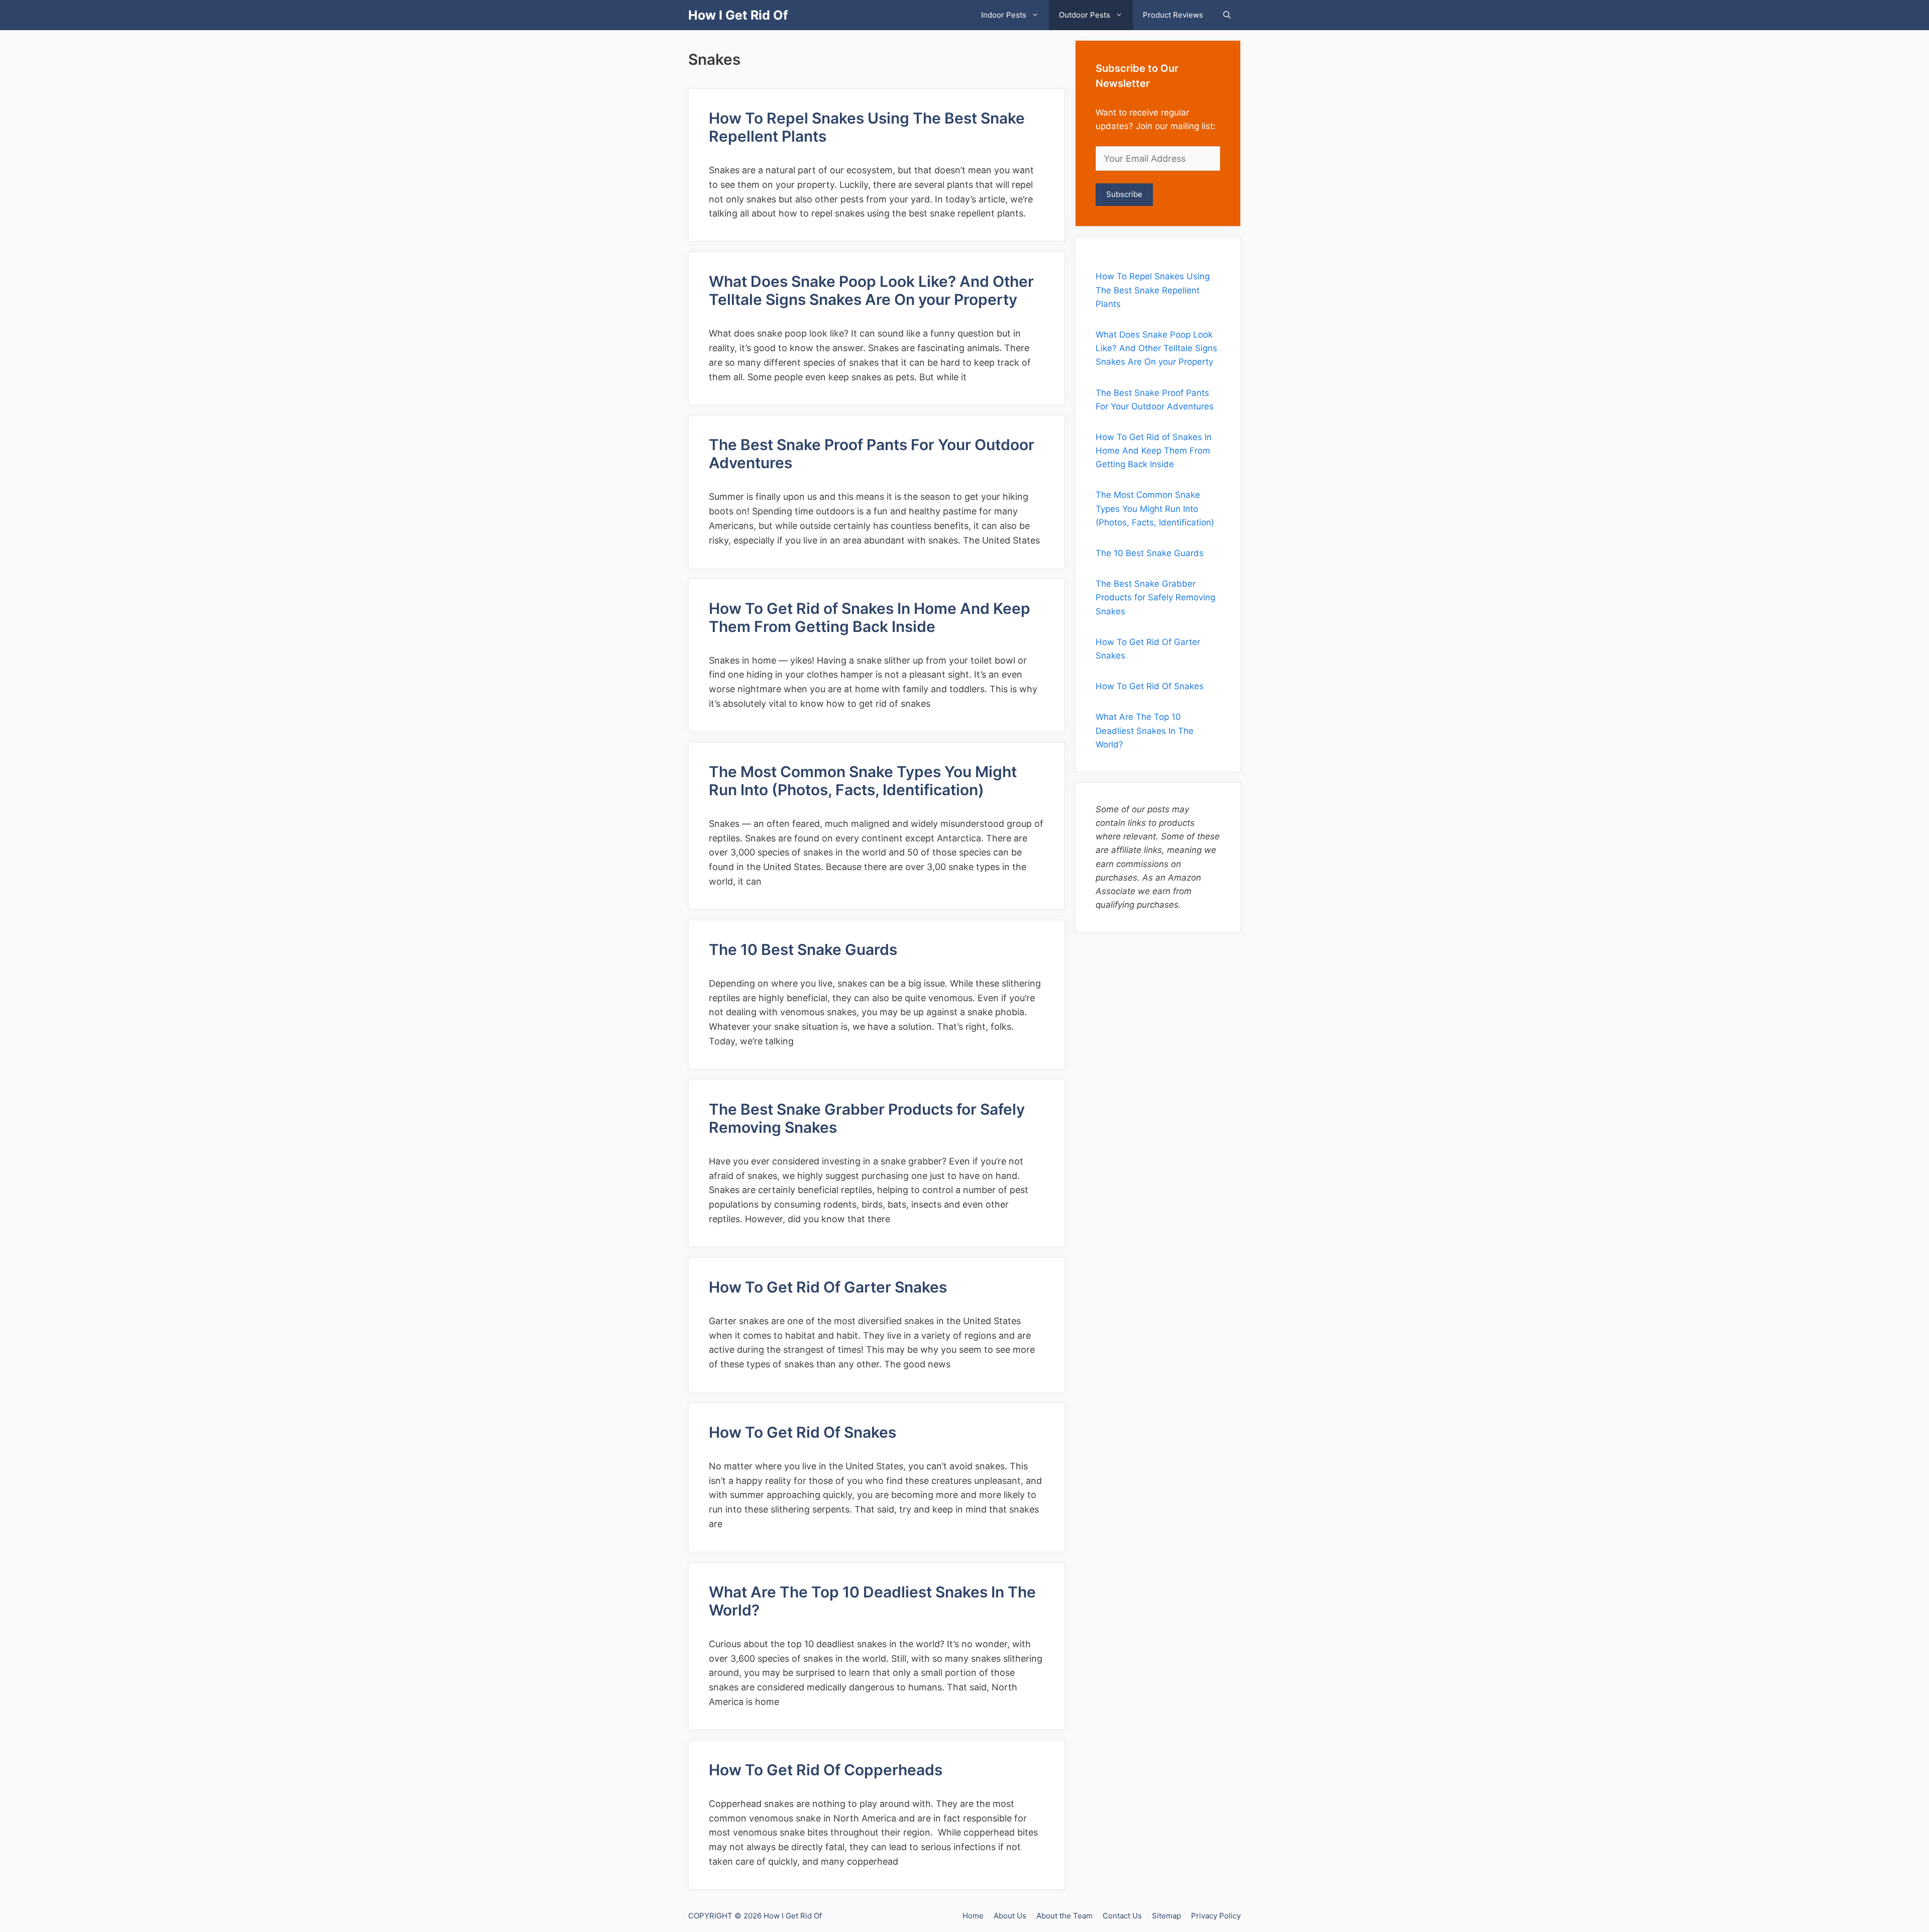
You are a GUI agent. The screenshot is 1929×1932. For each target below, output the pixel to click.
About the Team (1064, 1916)
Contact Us (1122, 1916)
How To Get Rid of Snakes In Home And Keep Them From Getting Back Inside (870, 617)
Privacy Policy (1216, 1916)
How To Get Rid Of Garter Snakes (828, 1287)
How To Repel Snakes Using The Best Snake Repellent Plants (1153, 290)
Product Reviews (1173, 15)
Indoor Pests (1004, 15)
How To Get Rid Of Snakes (802, 1432)
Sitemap (1166, 1916)
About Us (1010, 1916)
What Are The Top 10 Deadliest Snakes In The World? (1145, 730)
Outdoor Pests (1085, 15)
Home (973, 1916)
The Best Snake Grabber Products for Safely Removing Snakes (1155, 597)
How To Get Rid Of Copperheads (827, 1770)
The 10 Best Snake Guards (805, 949)
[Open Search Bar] (1227, 15)
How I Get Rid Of (738, 15)
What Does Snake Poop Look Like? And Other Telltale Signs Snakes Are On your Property (871, 290)
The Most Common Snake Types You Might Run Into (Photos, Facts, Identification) (863, 781)
